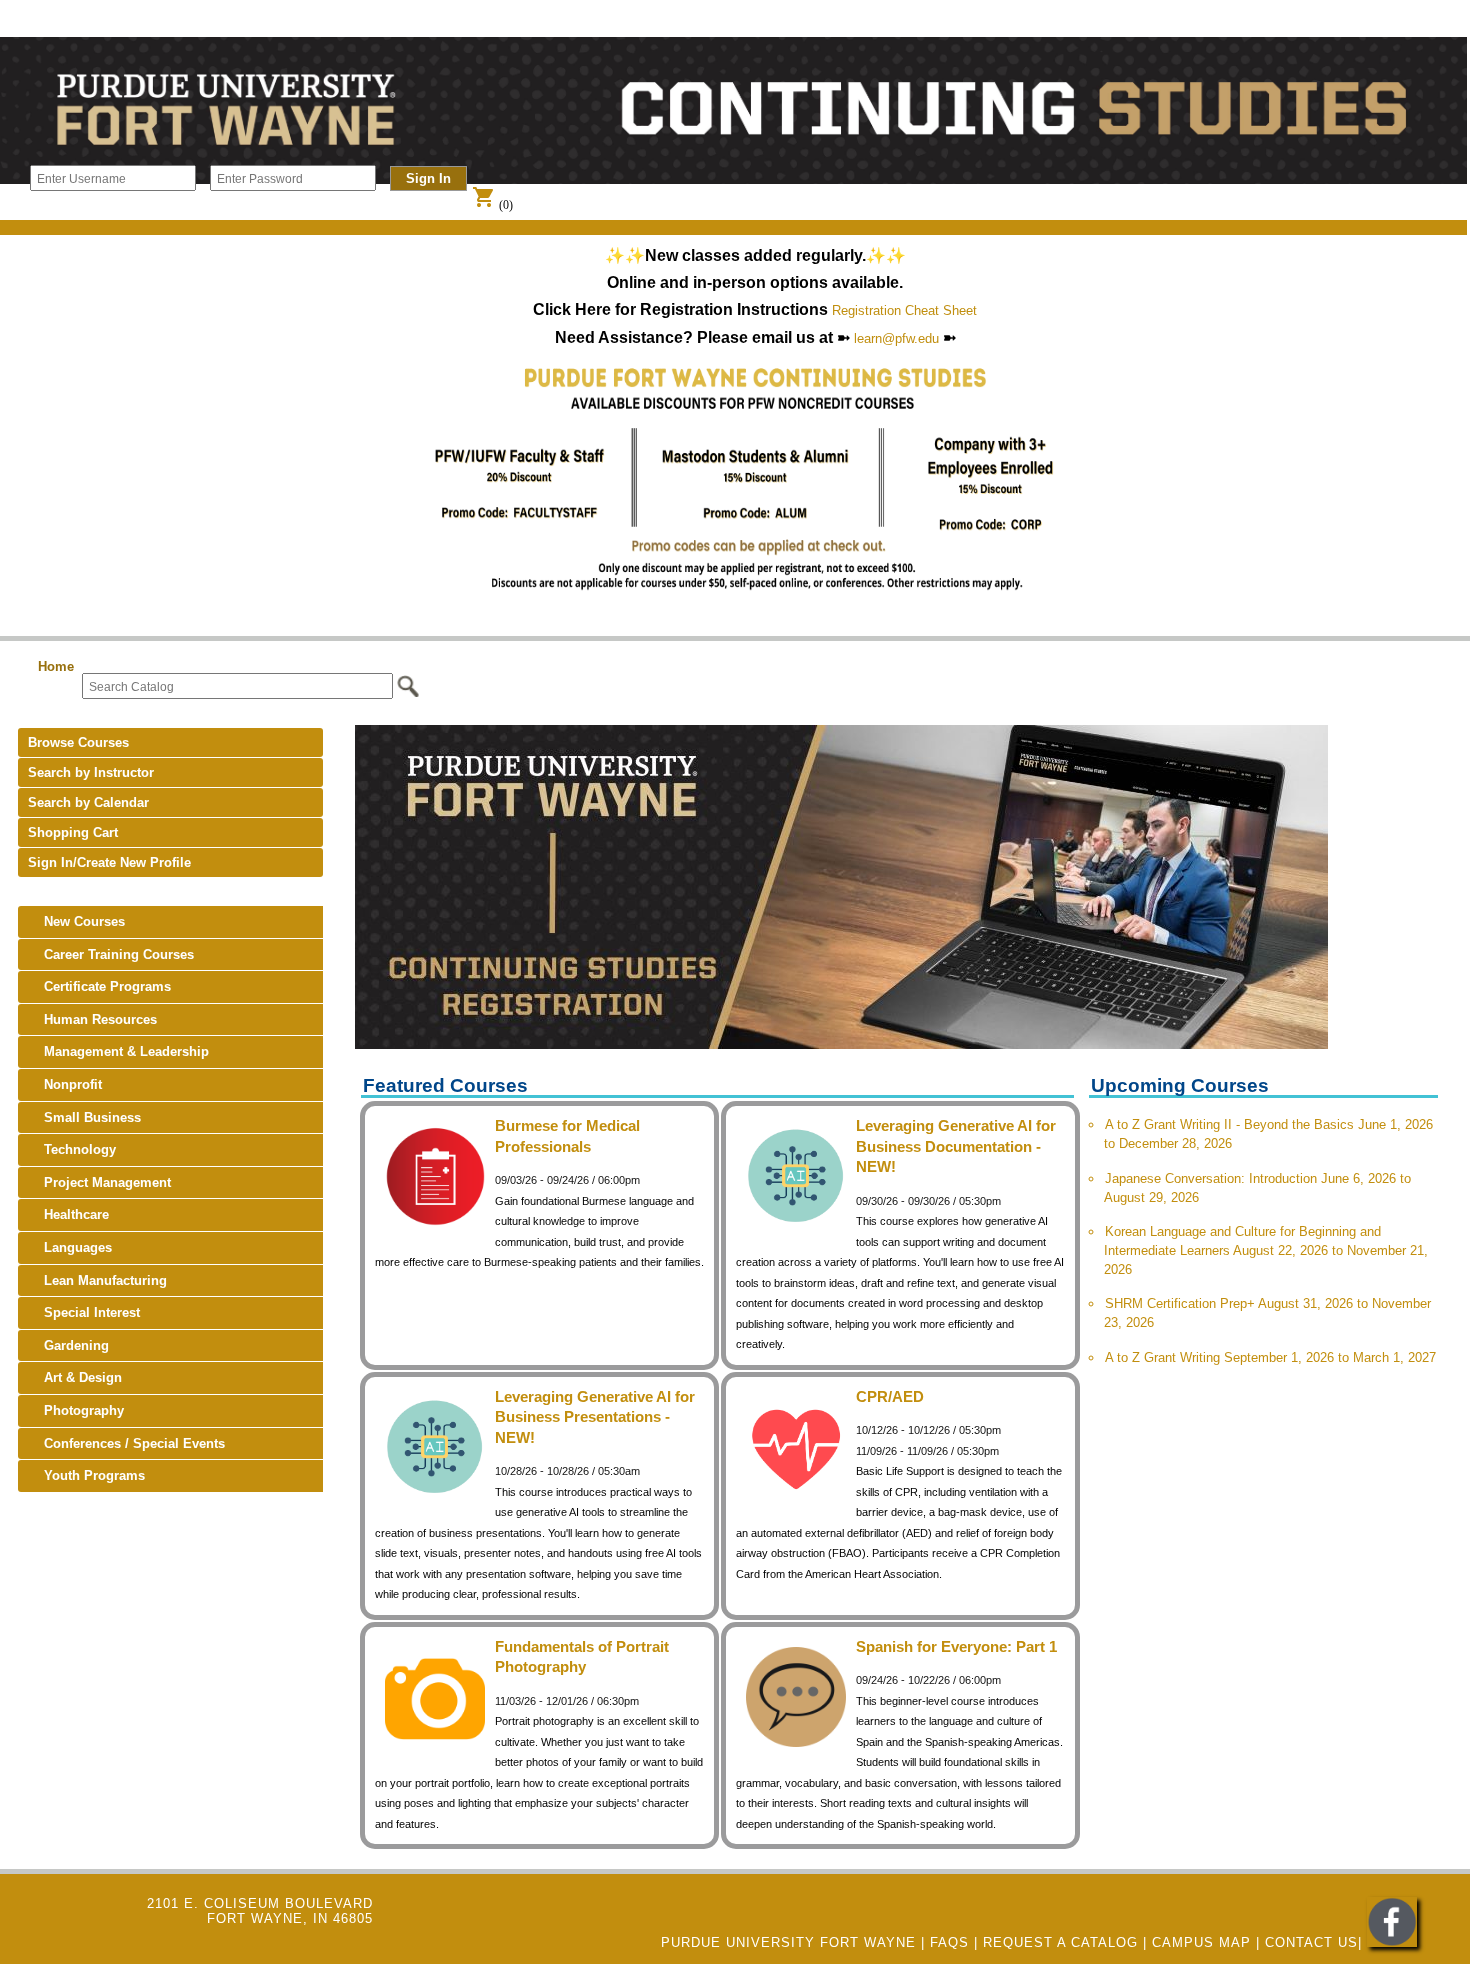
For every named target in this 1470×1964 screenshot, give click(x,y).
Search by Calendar (88, 802)
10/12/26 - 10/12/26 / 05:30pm (928, 1430)
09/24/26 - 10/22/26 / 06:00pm (928, 1680)
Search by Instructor (91, 772)
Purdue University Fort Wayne (788, 1942)
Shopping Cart (73, 832)
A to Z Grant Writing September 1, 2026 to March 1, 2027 (1270, 1357)
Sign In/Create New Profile (109, 862)
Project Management (99, 1182)
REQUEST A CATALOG (1060, 1942)
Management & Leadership (118, 1051)
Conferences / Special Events (126, 1443)
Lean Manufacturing (97, 1280)
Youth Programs (86, 1475)
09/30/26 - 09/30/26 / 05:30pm (928, 1201)
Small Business (84, 1117)
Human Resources (92, 1019)
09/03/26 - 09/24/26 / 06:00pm (567, 1180)
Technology (72, 1149)
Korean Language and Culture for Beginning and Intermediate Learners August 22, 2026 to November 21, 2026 (1266, 1250)
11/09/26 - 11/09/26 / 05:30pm (927, 1451)
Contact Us (1311, 1942)
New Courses (76, 921)
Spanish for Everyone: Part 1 (956, 1646)
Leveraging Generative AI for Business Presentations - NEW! (595, 1417)
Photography (76, 1410)
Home (56, 666)
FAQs (949, 1942)
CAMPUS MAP (1201, 1942)
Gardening (68, 1345)
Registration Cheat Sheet (904, 310)
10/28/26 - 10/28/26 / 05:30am (567, 1471)
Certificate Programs (99, 986)
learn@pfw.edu (896, 338)
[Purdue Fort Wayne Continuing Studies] (1392, 1942)
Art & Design (75, 1377)
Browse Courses (78, 742)
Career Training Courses (111, 954)
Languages (70, 1247)
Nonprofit (65, 1084)
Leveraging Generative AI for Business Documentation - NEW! (956, 1146)
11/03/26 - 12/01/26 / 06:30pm (567, 1701)
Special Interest (84, 1312)
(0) (492, 205)
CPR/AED (890, 1396)
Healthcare (68, 1214)
